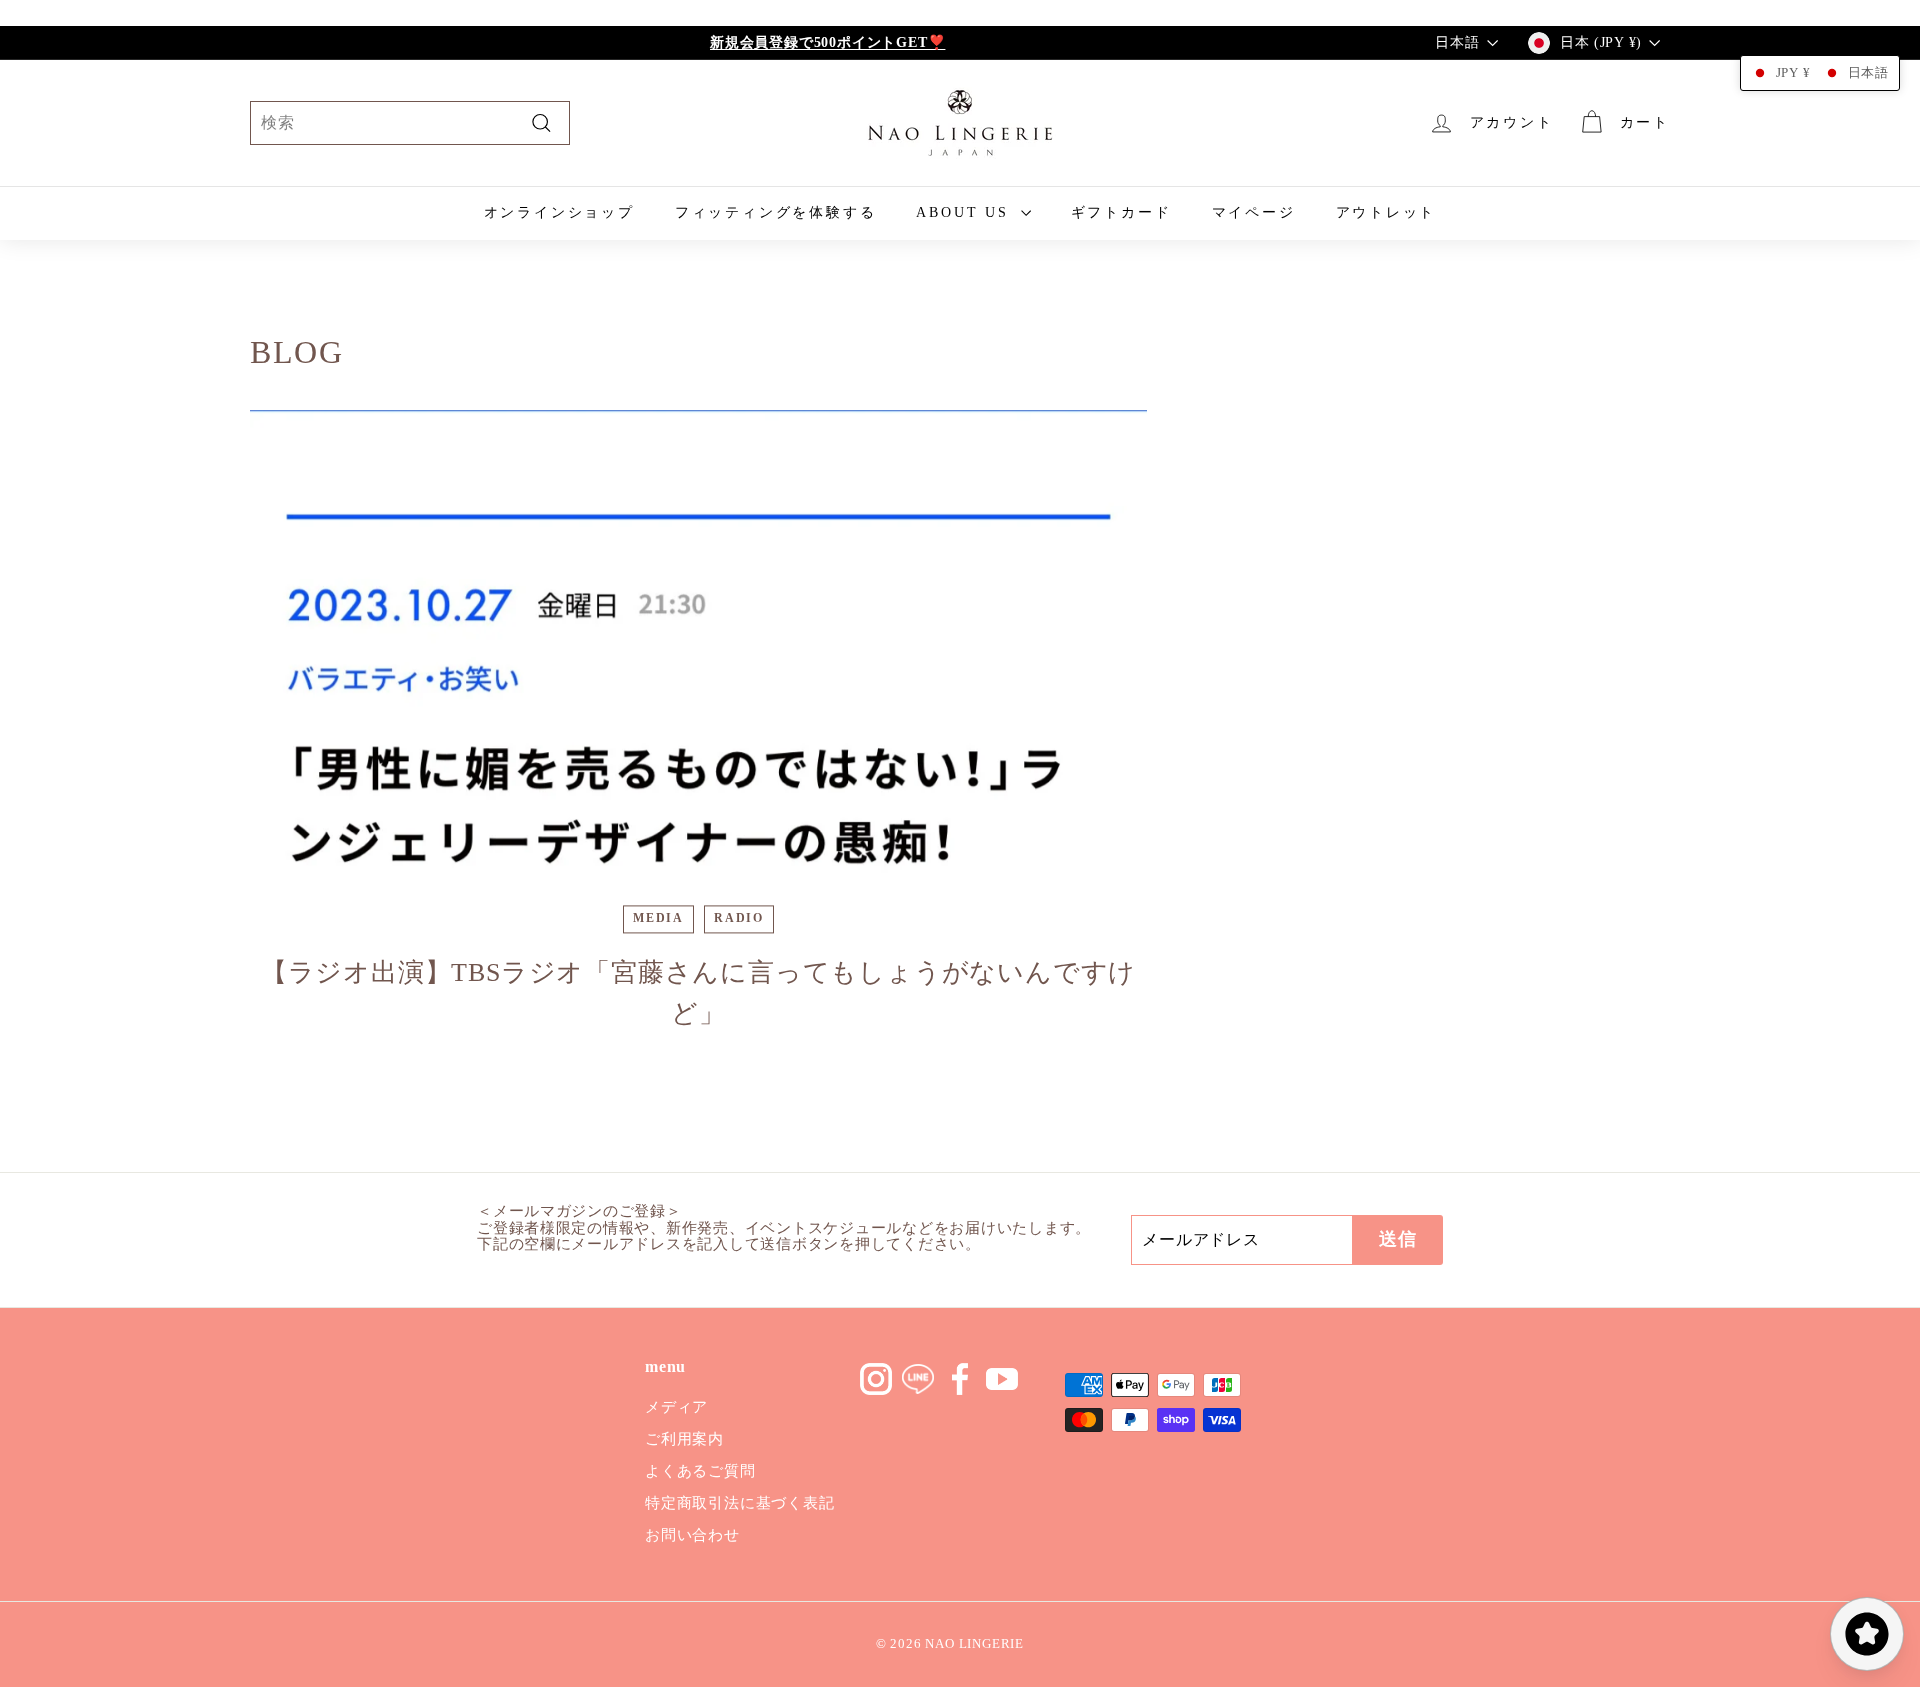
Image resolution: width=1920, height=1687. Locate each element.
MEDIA (658, 919)
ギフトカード (1121, 212)
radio (739, 919)
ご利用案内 (684, 1439)
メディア (676, 1407)
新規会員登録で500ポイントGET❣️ (827, 42)
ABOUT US (965, 212)
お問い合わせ (692, 1535)
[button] (1820, 73)
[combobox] (410, 123)
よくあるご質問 (700, 1471)
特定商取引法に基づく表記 (740, 1503)
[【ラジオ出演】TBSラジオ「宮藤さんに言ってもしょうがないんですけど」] (698, 662)
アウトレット (1386, 212)
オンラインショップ (559, 212)
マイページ (1254, 212)
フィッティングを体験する (776, 212)
